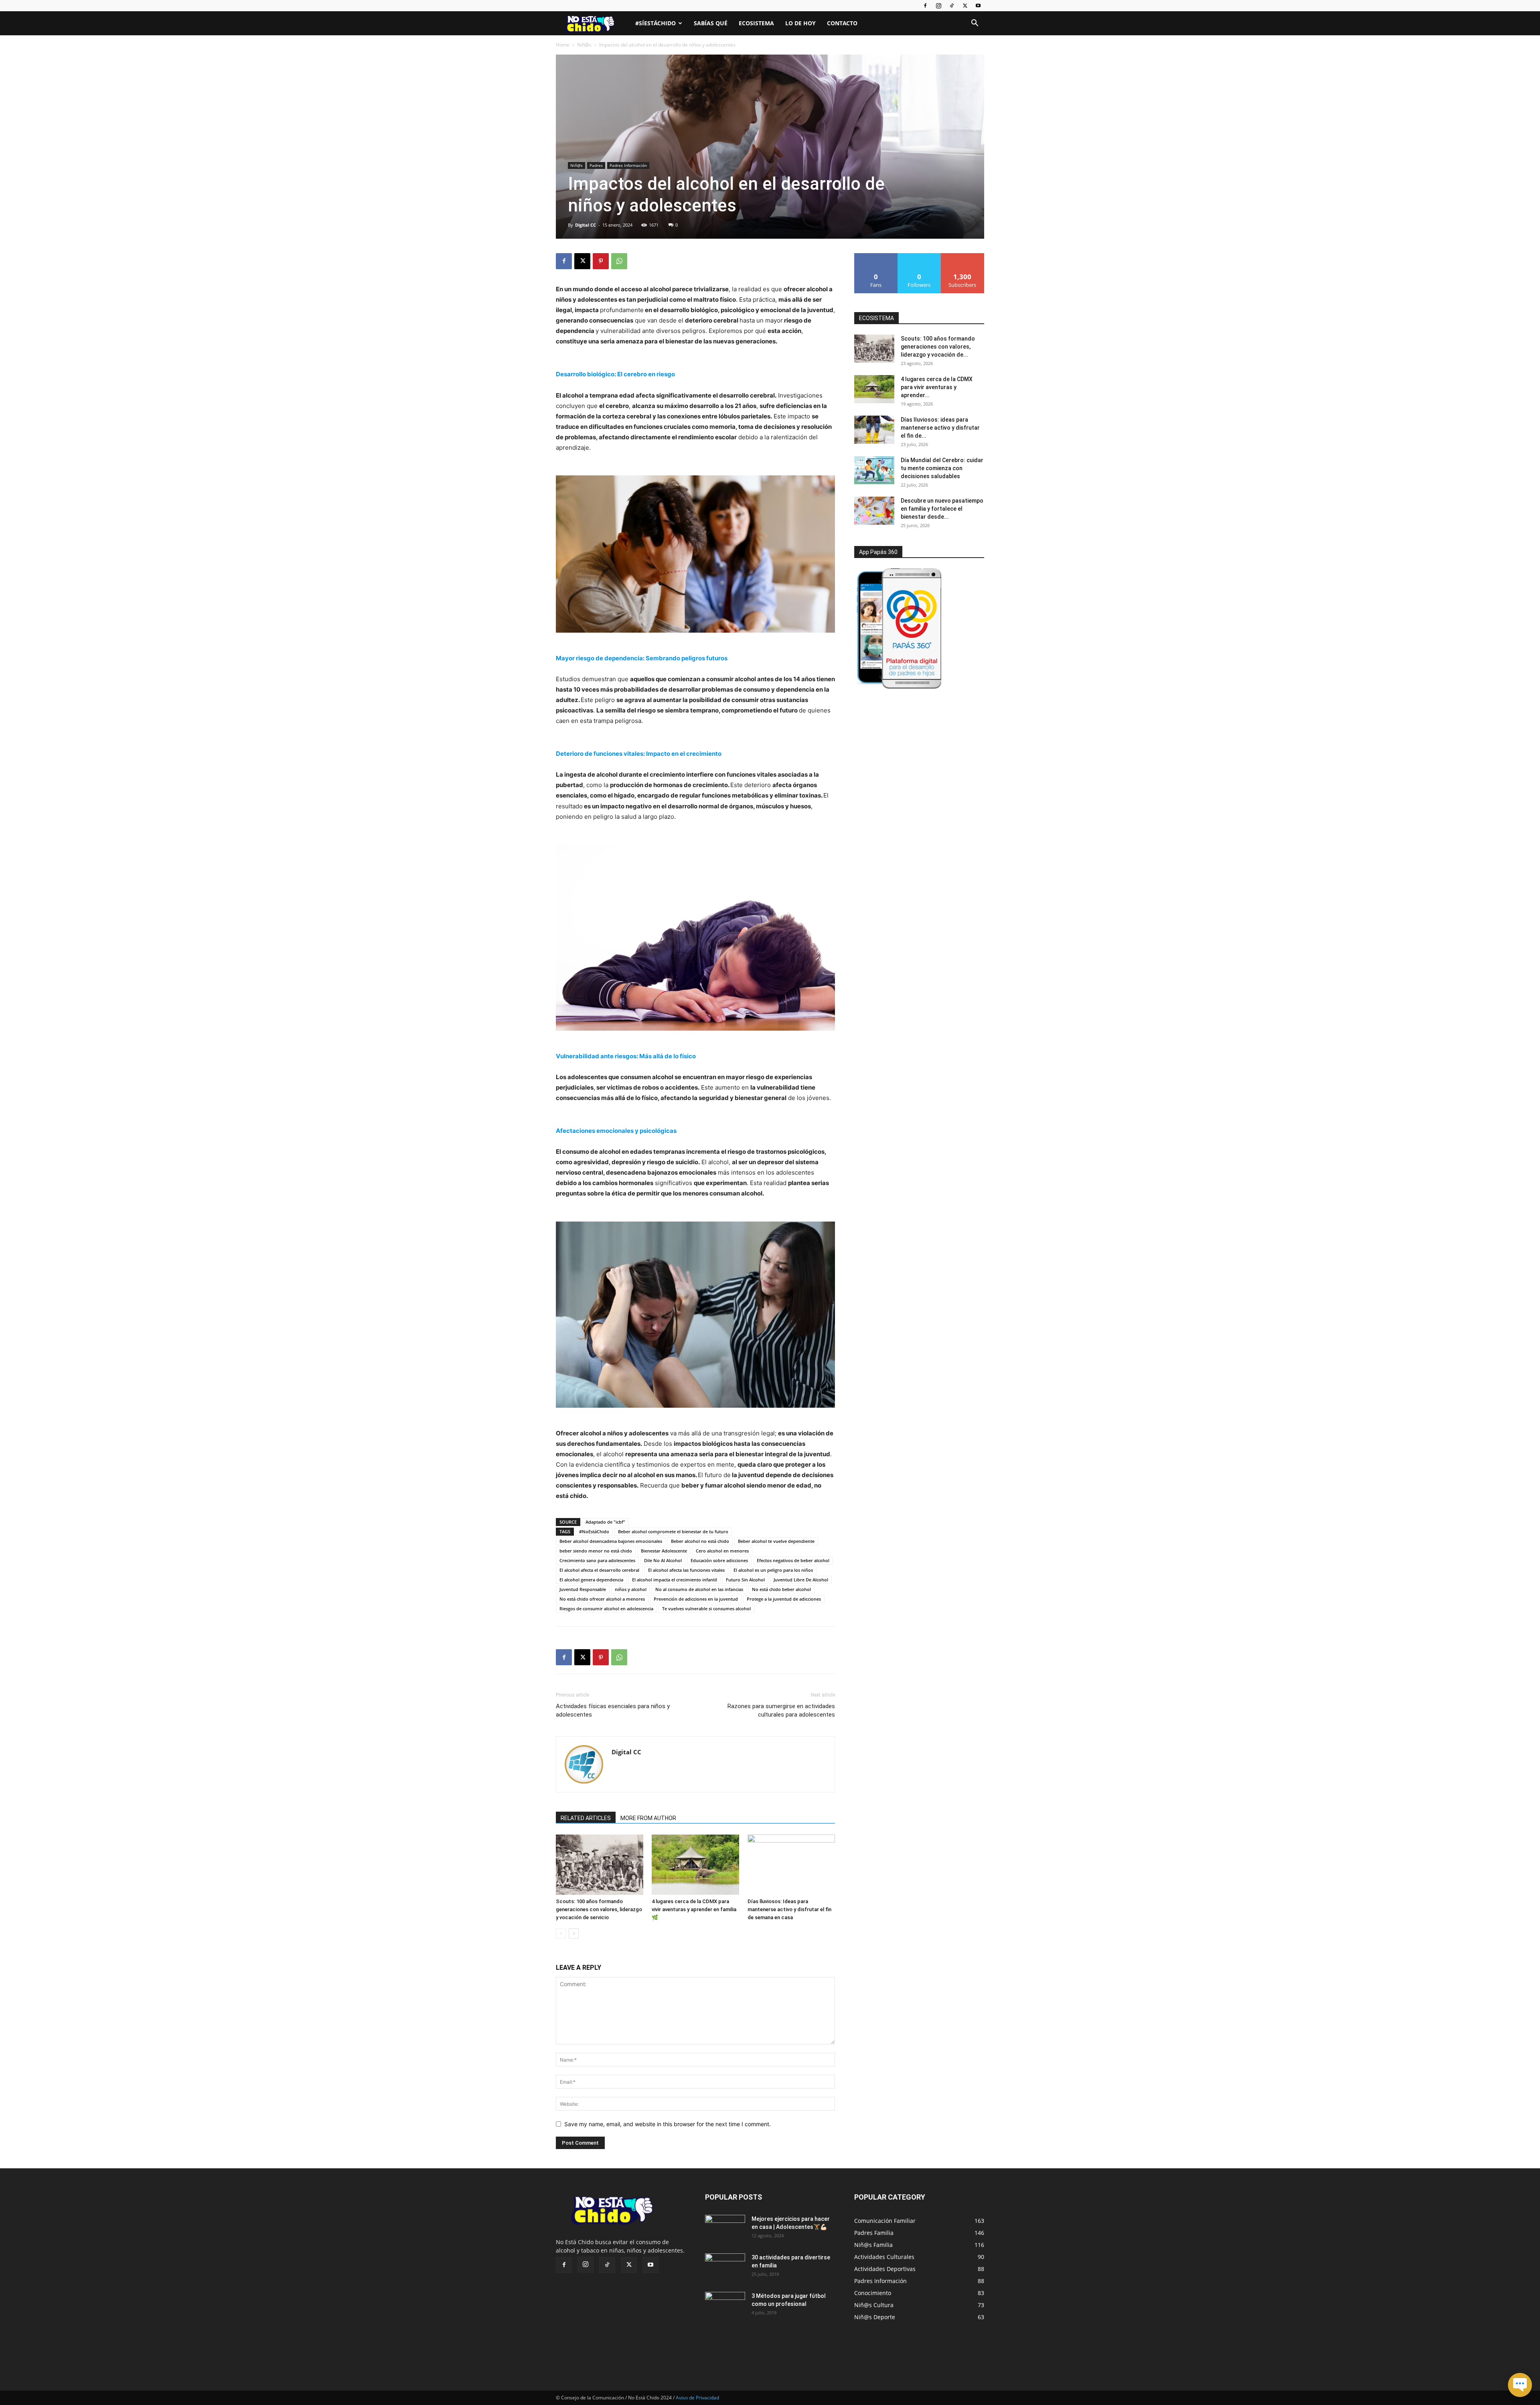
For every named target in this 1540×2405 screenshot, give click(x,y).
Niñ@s (584, 45)
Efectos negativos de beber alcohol (793, 1560)
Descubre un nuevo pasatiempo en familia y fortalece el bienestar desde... (942, 509)
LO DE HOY (800, 23)
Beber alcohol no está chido (700, 1541)
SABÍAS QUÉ (711, 23)
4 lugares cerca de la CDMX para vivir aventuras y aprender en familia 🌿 (694, 1909)
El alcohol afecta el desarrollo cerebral (599, 1570)
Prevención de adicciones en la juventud (696, 1599)
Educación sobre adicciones (719, 1560)
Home (563, 45)
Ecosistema (756, 23)
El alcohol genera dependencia (591, 1580)
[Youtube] (978, 6)
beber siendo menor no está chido (596, 1551)
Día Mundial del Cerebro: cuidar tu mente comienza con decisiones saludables (942, 468)
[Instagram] (938, 6)
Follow (919, 256)
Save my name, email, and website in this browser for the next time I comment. (668, 2124)
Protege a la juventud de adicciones (784, 1599)
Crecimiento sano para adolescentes (597, 1560)
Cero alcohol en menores (722, 1551)
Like (876, 256)
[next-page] (574, 1933)
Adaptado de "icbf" (605, 1522)
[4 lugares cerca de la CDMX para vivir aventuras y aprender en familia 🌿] (695, 1865)
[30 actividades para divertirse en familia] (725, 2267)
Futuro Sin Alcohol (745, 1580)
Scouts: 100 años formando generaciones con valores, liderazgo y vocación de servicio (599, 1909)
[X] (965, 6)
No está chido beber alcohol (781, 1589)
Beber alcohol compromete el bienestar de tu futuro (673, 1531)
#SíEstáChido (656, 23)
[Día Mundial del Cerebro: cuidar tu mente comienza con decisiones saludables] (874, 470)
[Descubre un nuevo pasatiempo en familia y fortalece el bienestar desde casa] (874, 511)
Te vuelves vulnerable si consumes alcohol (706, 1608)
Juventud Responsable (583, 1589)
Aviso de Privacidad (697, 2398)
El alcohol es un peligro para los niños (773, 1570)
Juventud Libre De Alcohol (801, 1580)
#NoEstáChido (594, 1531)
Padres (596, 165)
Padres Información (628, 165)
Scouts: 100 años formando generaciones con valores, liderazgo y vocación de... (938, 347)
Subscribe (962, 256)
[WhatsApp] (619, 261)
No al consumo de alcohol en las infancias (699, 1589)
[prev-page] (561, 1933)
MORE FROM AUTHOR (648, 1818)
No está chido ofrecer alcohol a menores (602, 1599)
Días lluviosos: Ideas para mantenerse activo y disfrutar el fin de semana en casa (789, 1909)
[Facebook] (925, 6)
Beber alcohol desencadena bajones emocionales (611, 1541)
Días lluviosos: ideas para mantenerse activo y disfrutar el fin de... (940, 428)
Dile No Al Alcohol (663, 1560)
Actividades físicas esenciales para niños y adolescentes (613, 1710)
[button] (975, 24)
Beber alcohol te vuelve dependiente (776, 1541)
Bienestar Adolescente (664, 1551)
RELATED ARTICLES (586, 1818)
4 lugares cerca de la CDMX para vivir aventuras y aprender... (937, 387)
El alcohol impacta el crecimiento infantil (675, 1580)
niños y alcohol (631, 1589)
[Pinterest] (601, 261)
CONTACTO (842, 23)
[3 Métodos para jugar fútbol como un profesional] (725, 2306)
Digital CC (586, 225)
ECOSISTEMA (876, 318)
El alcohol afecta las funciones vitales (686, 1570)
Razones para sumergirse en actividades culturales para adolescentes (781, 1710)
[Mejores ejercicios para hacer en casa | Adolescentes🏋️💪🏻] (725, 2229)
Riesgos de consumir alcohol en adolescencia (606, 1608)
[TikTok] (952, 6)
